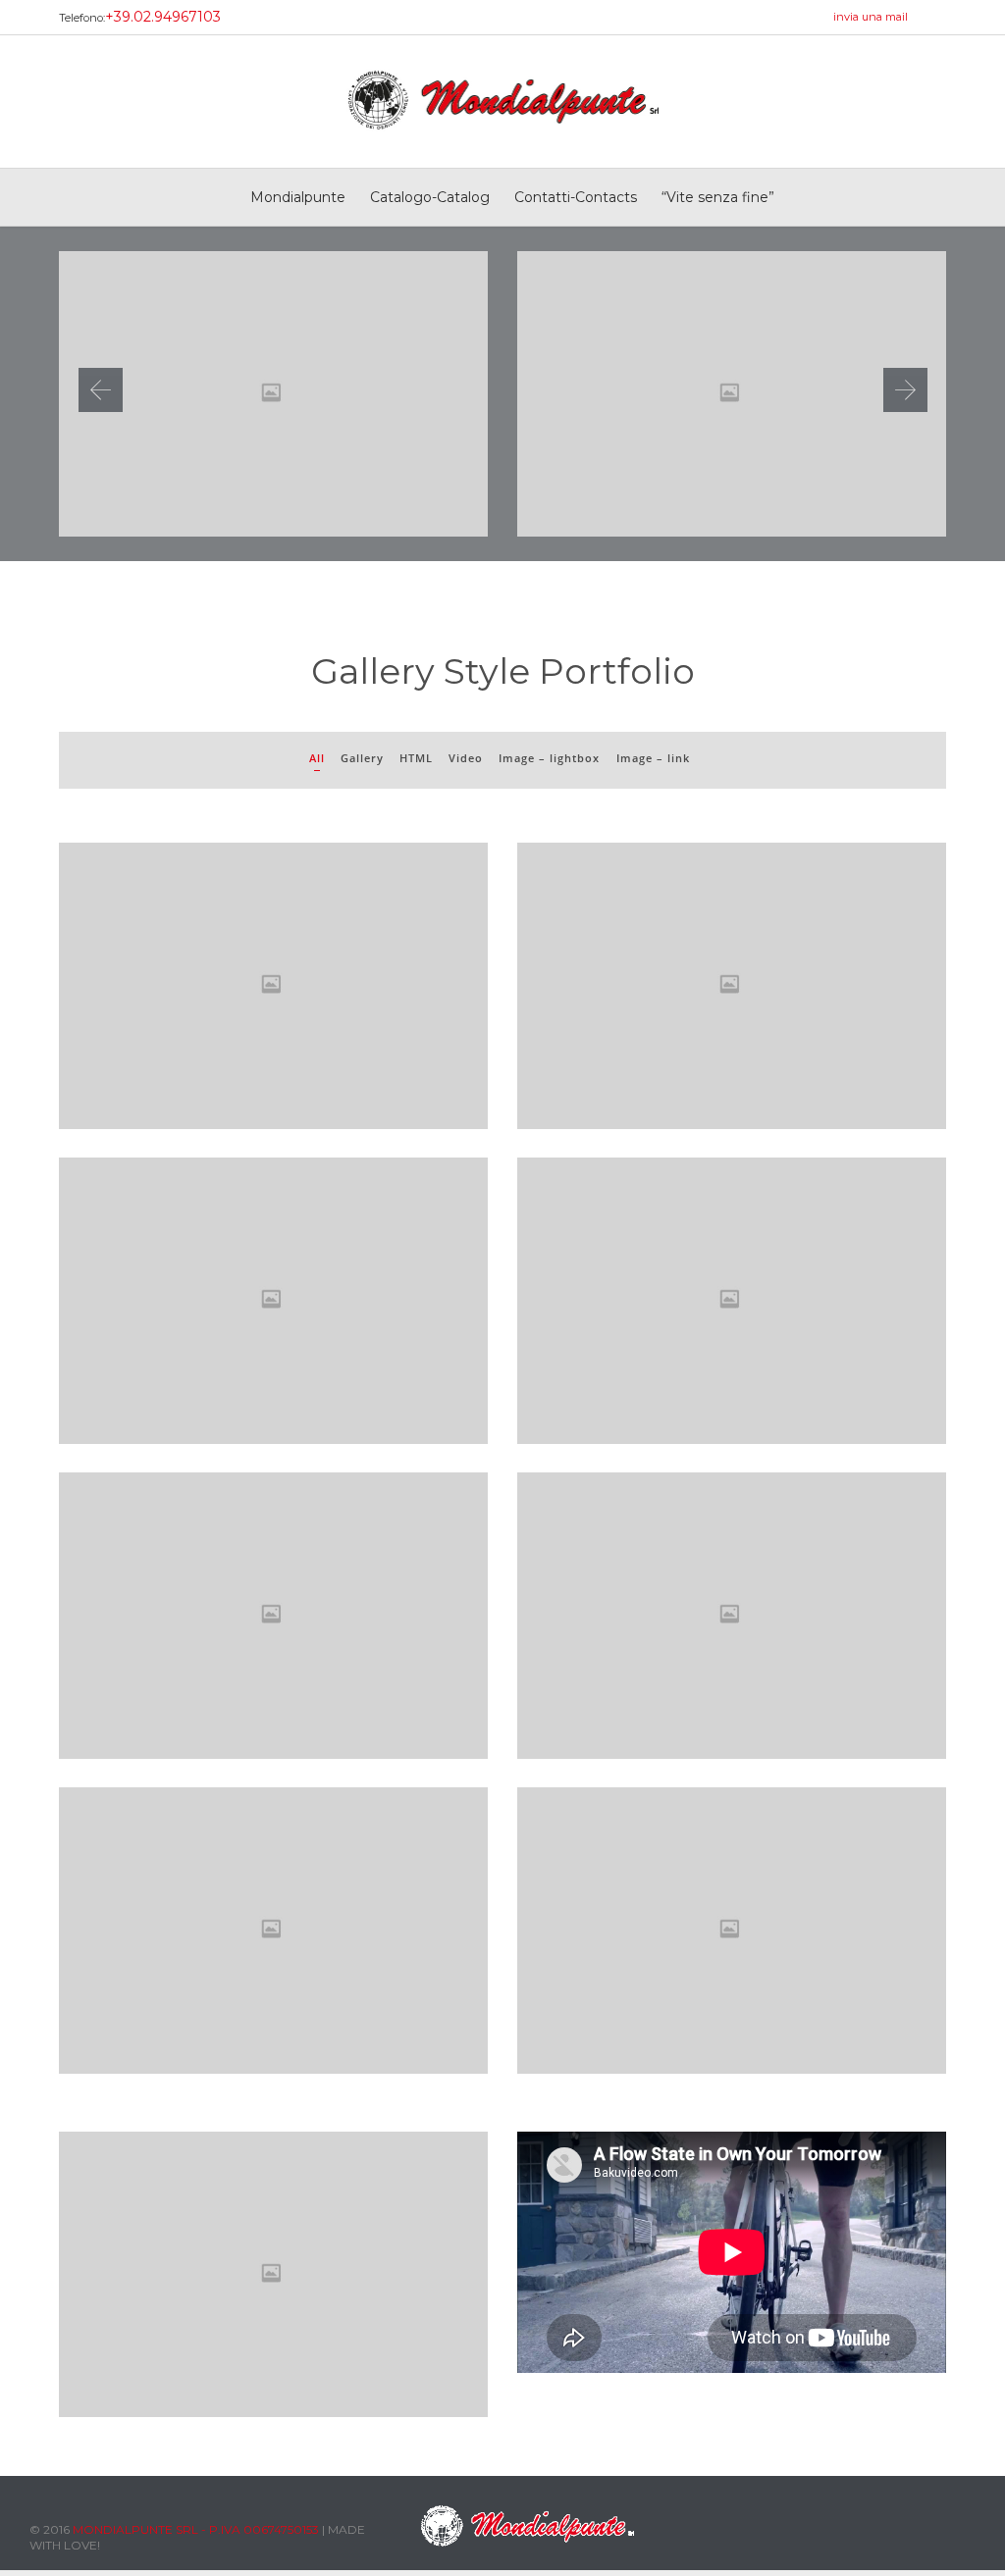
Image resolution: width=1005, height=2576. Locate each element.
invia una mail (871, 17)
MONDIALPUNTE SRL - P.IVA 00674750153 (196, 2529)
